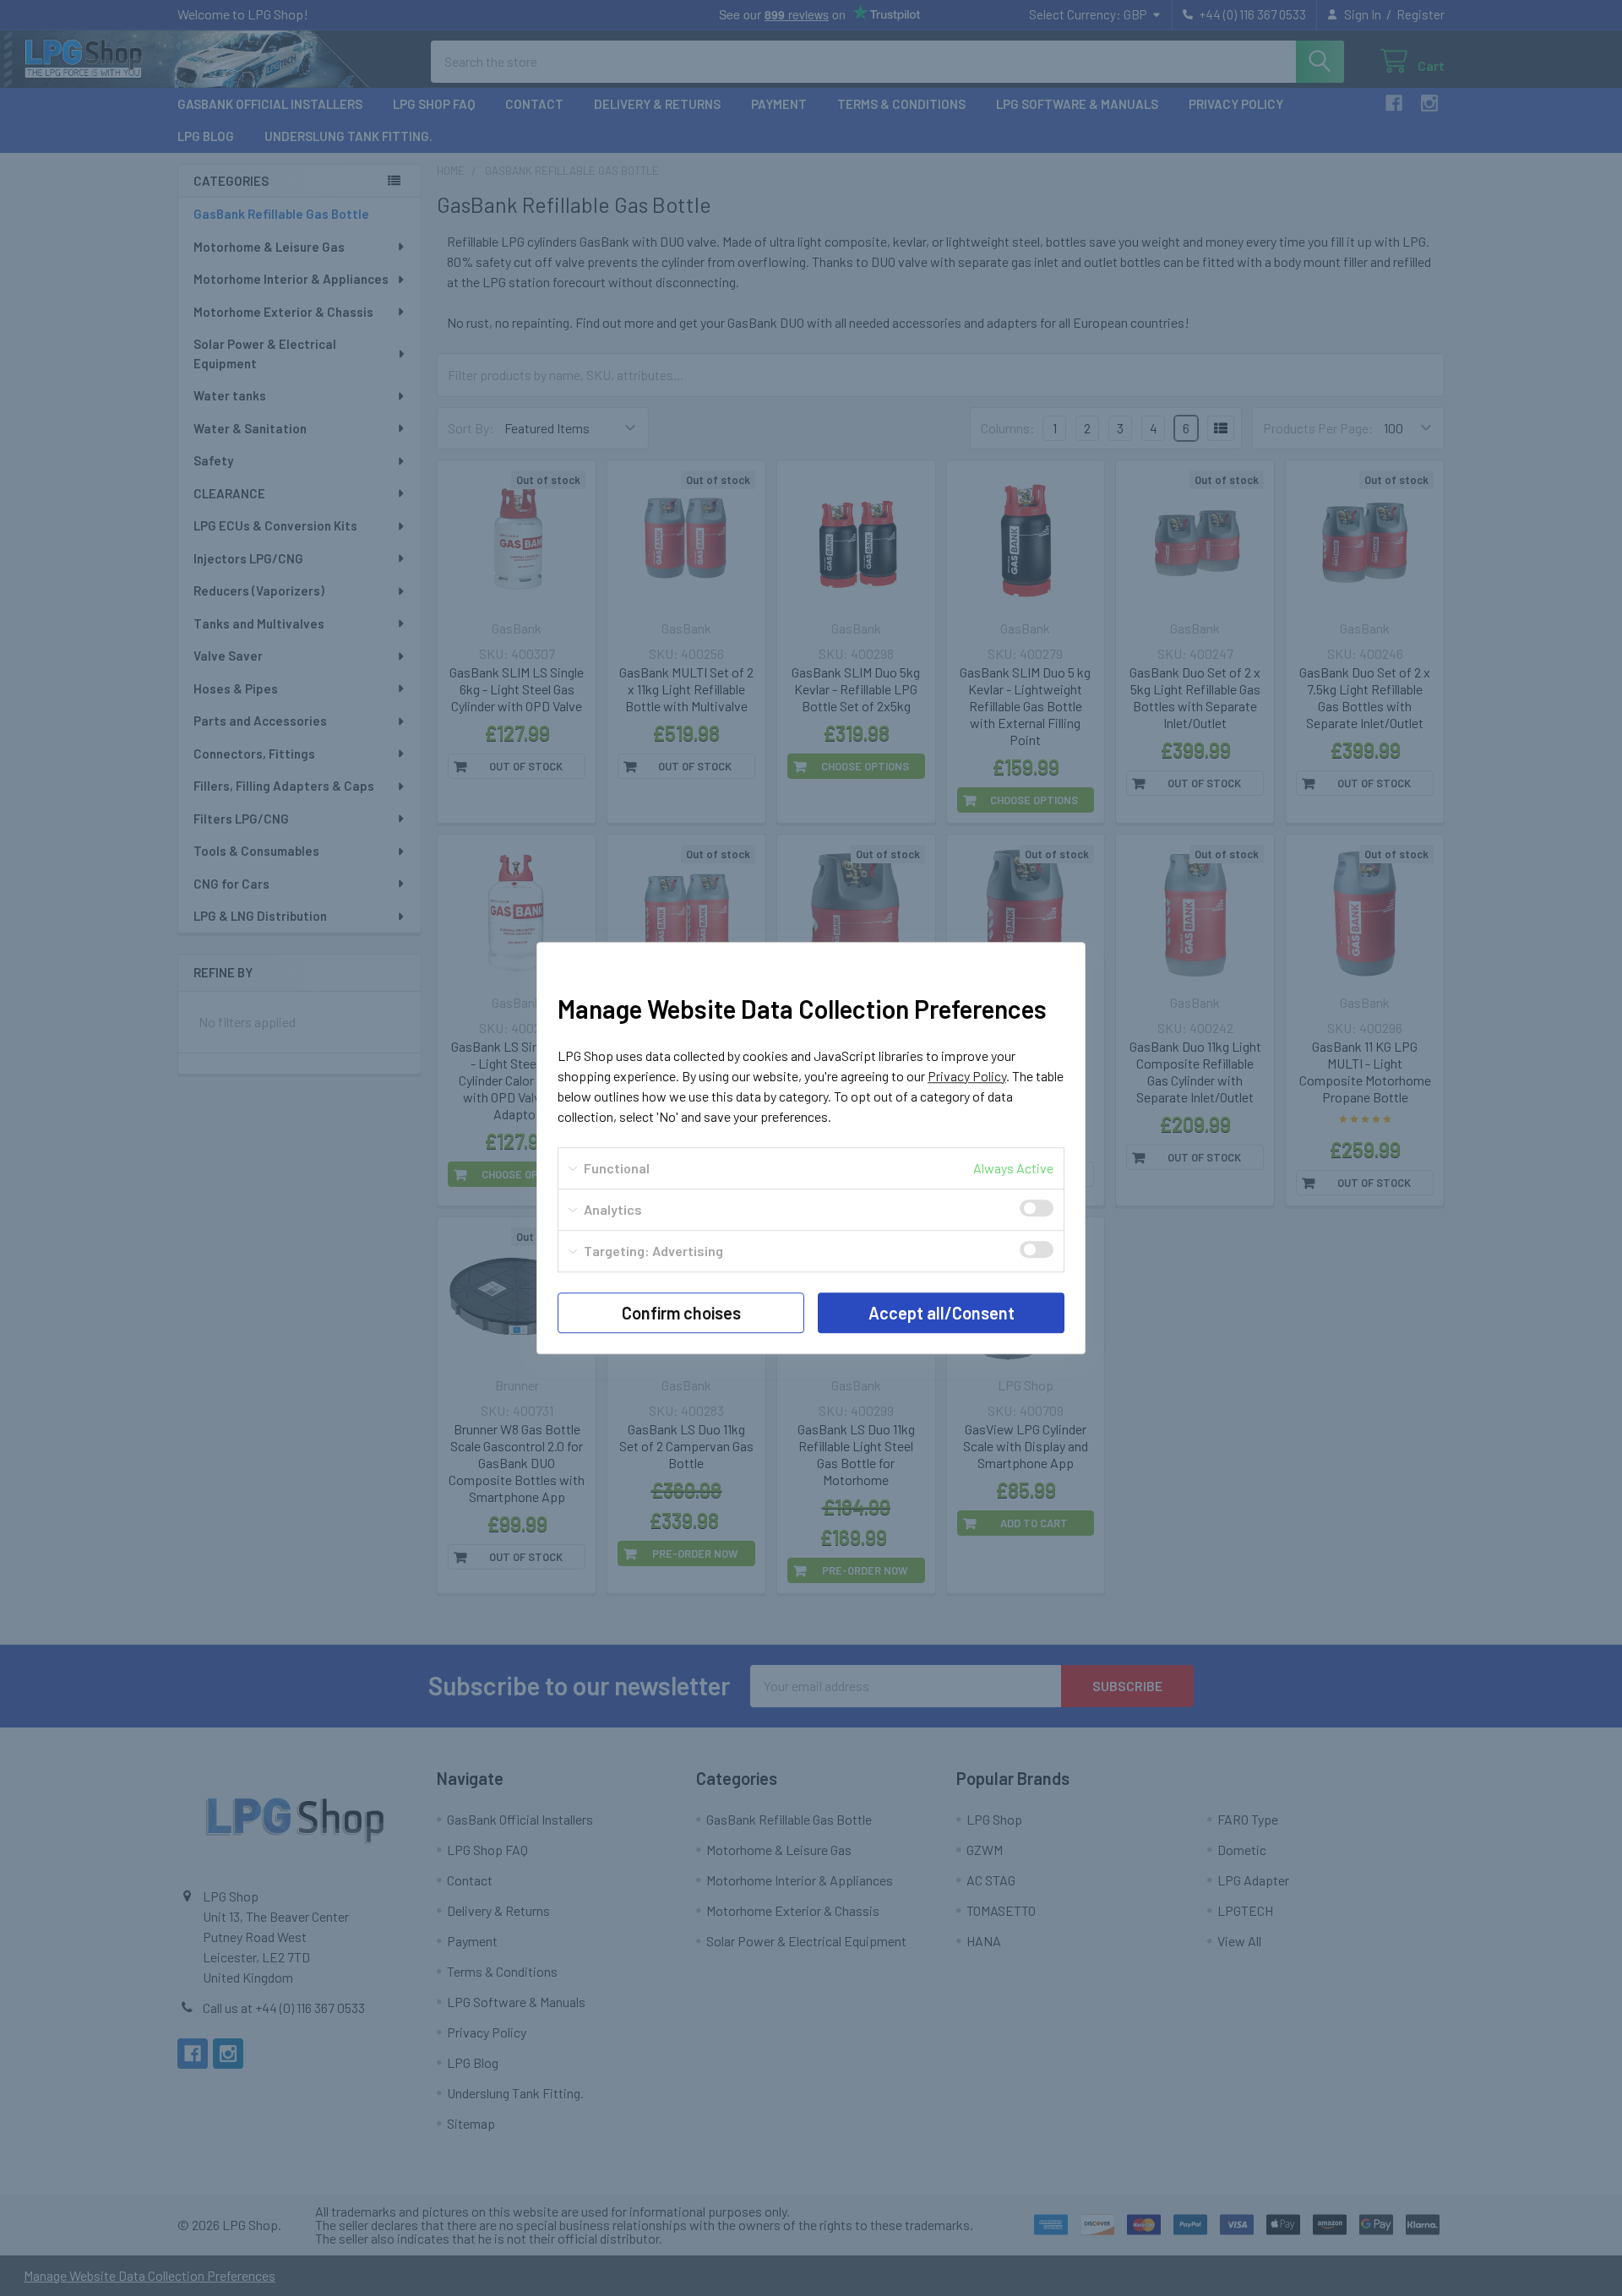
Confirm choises (681, 1313)
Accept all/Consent (942, 1313)
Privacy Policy (967, 1076)
